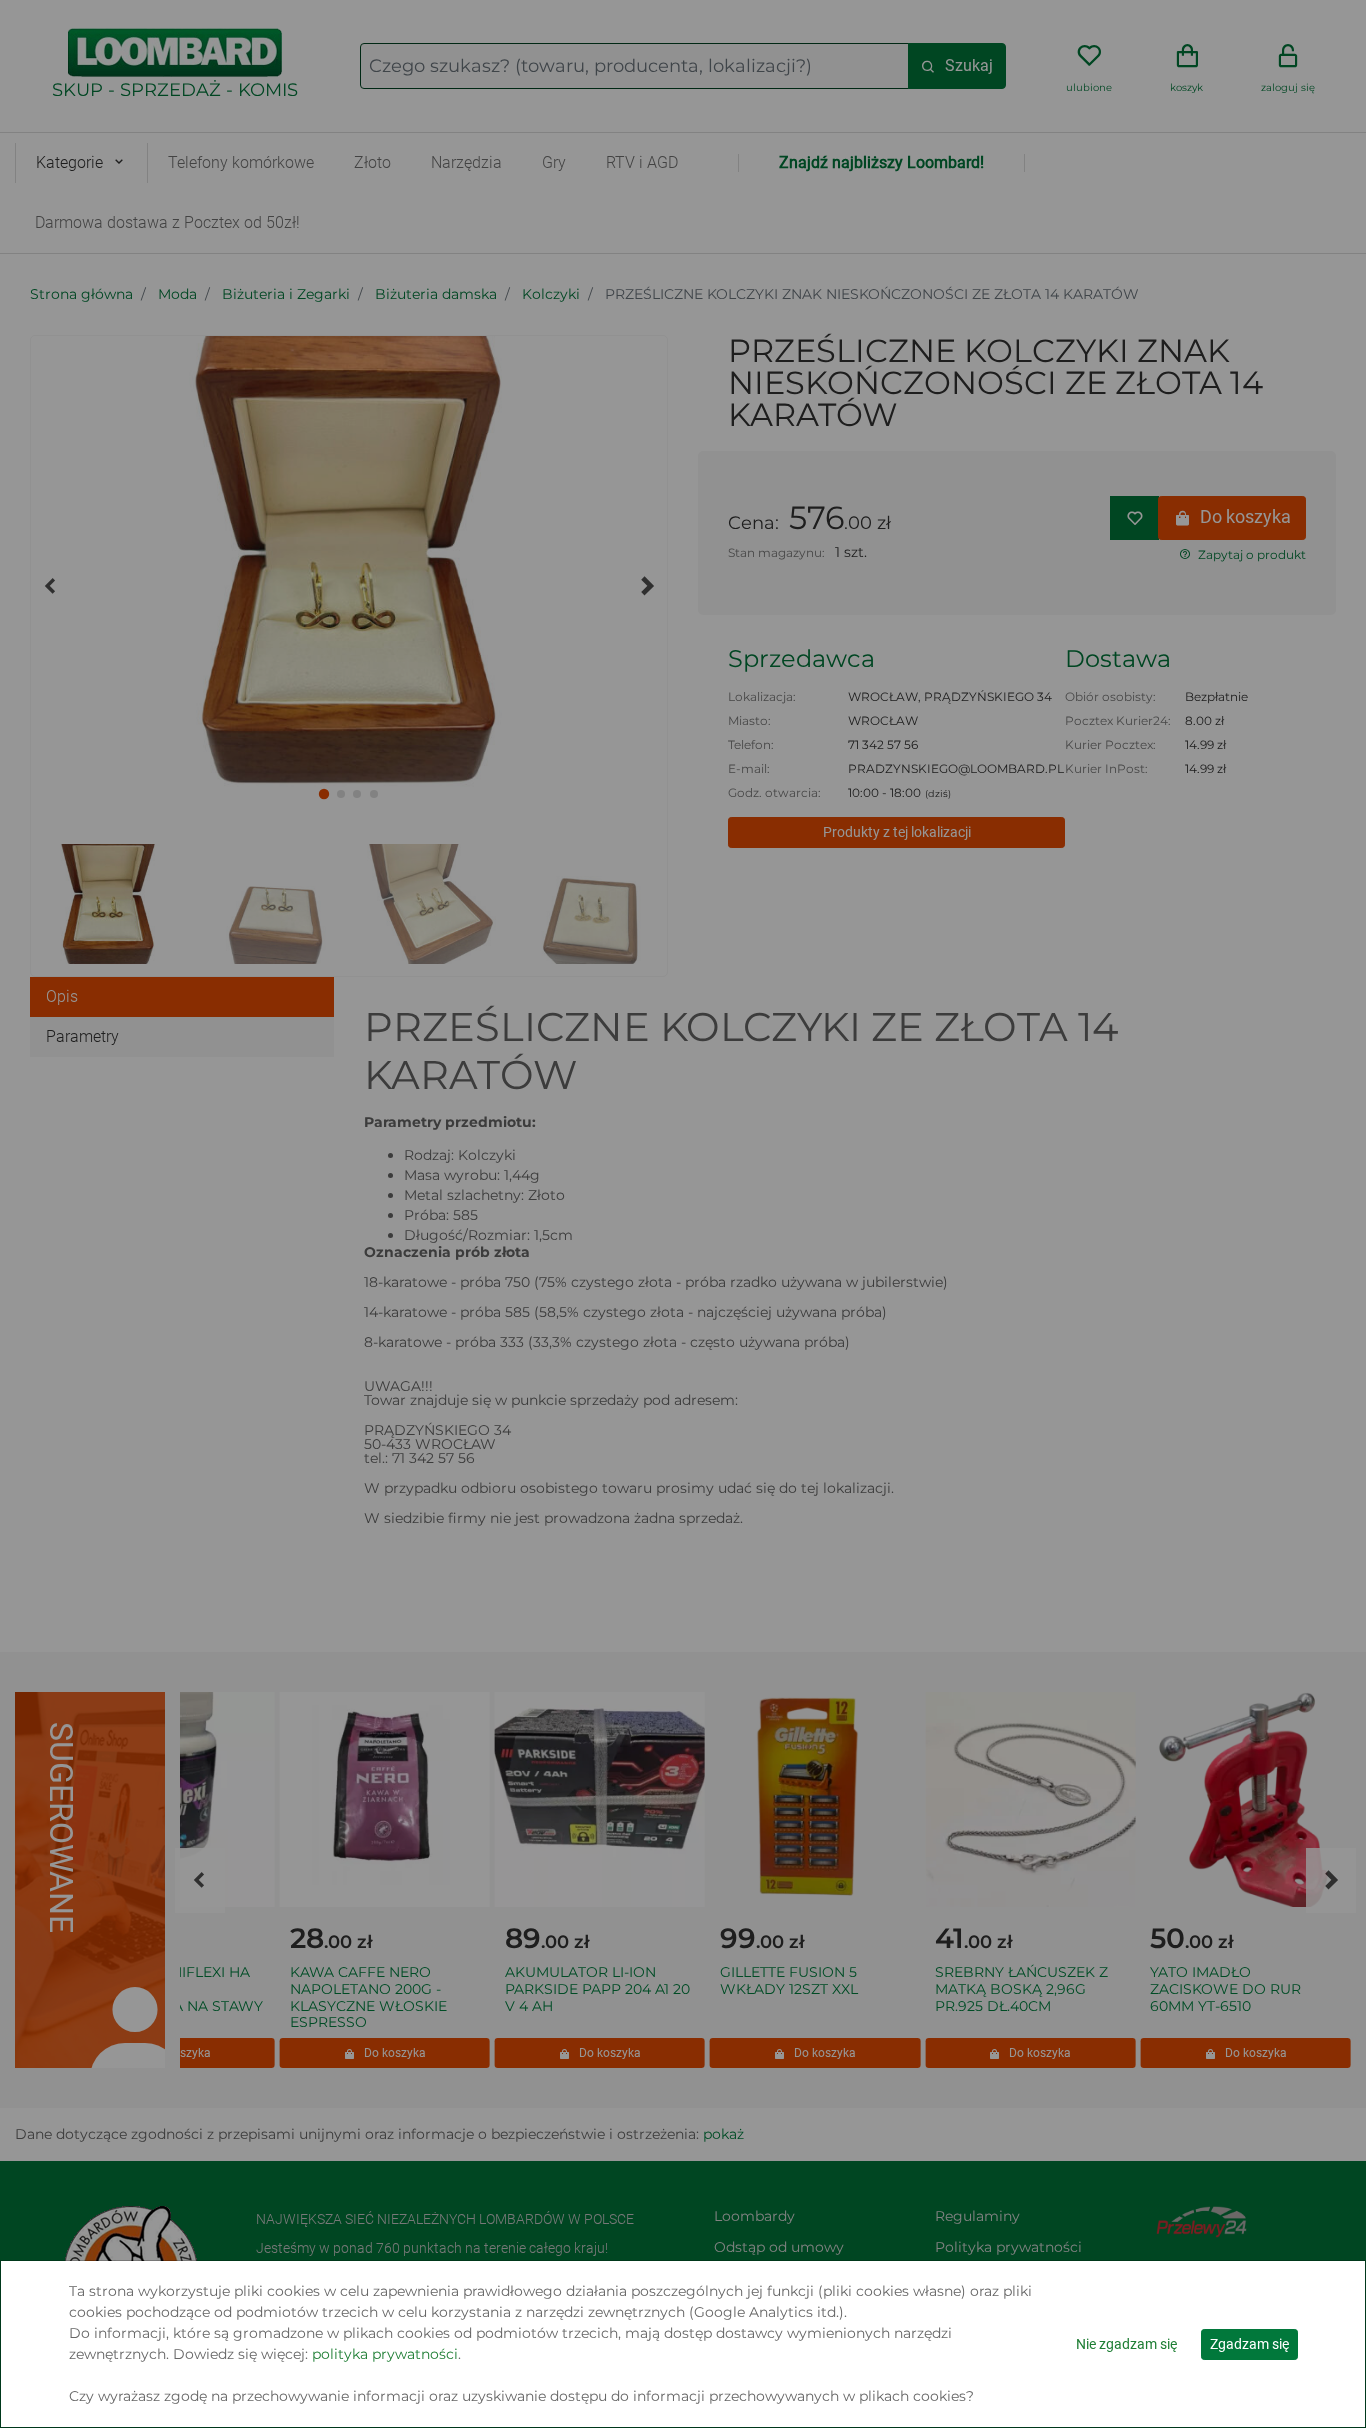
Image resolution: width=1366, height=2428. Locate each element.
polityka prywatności (385, 2354)
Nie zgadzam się (1126, 2344)
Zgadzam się (1249, 2344)
